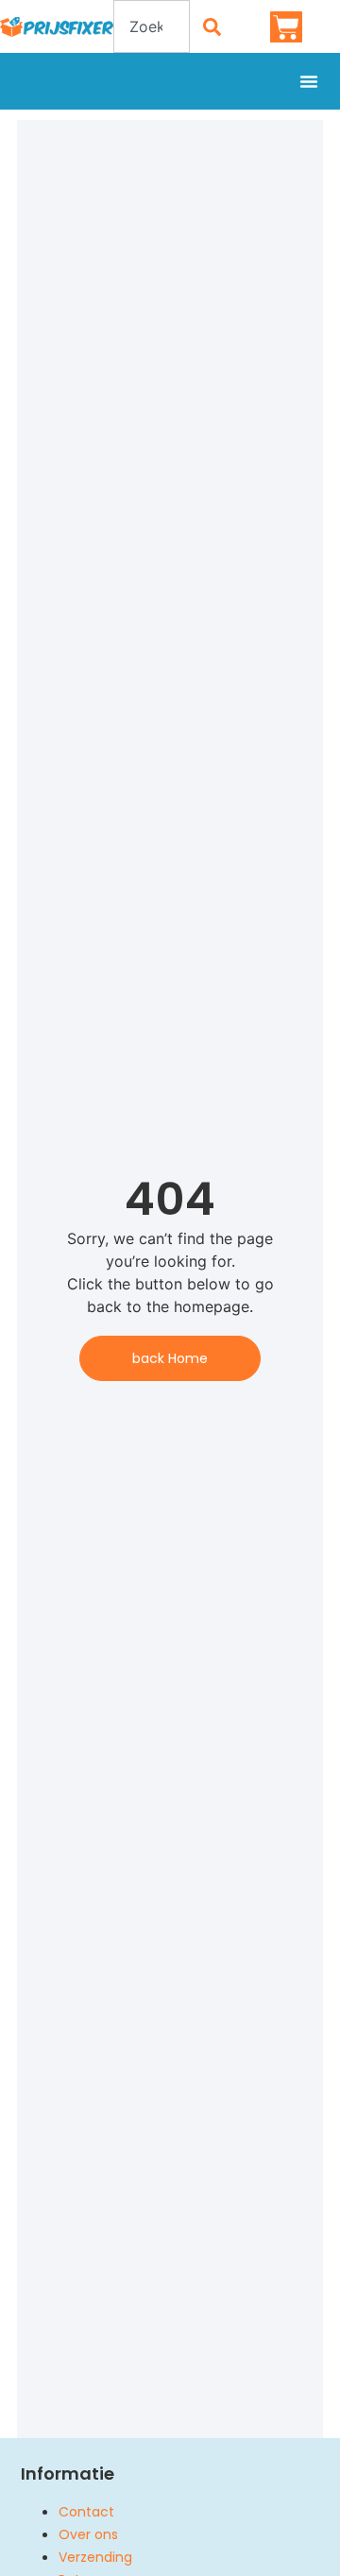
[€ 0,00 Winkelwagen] (286, 27)
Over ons (88, 2534)
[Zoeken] (212, 26)
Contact (86, 2512)
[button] (309, 81)
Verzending (95, 2557)
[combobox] (152, 26)
